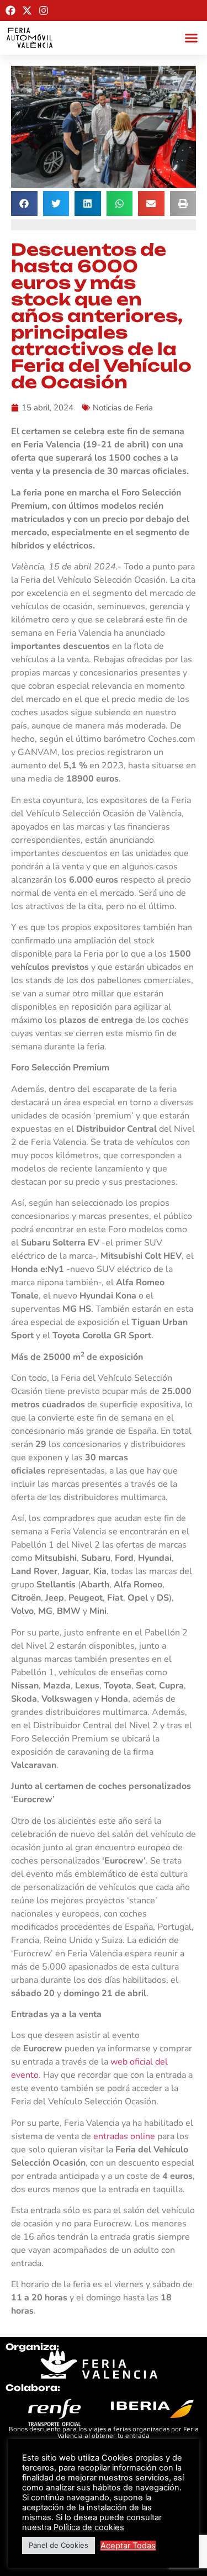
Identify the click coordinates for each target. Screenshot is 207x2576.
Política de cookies (89, 2527)
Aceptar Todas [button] (128, 2546)
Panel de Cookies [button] (59, 2545)
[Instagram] (44, 10)
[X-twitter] (27, 10)
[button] (192, 38)
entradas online (124, 2136)
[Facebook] (10, 10)
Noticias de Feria (123, 408)
